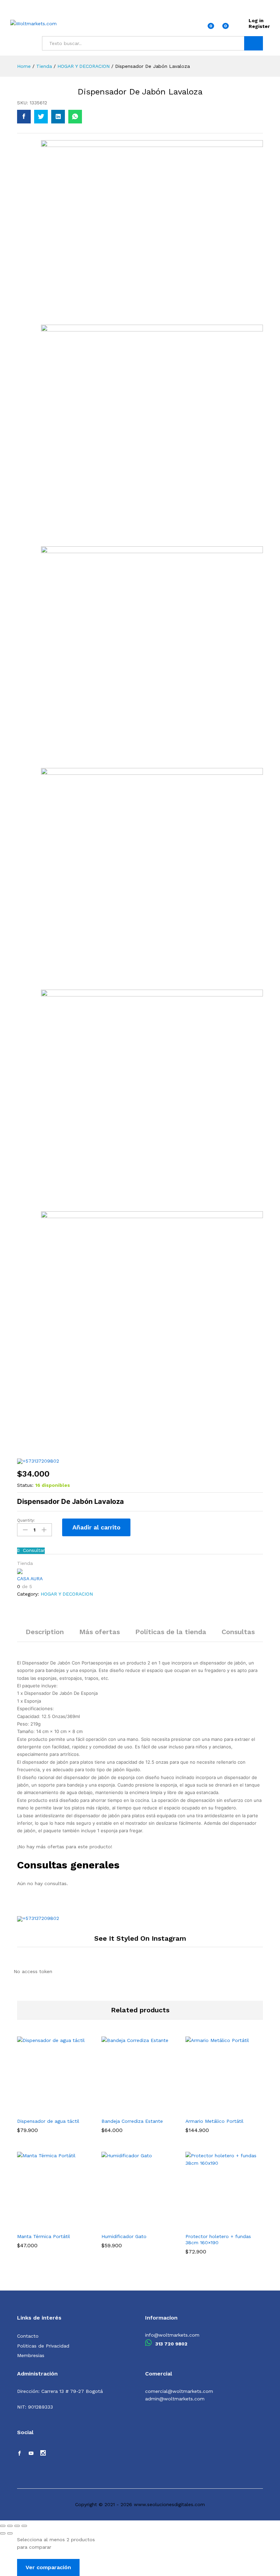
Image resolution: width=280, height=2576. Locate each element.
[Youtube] (31, 2454)
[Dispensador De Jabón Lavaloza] (24, 117)
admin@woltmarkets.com (175, 2399)
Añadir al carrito (96, 1527)
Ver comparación (48, 2567)
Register (259, 26)
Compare (150, 1527)
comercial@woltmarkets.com (179, 2391)
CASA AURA (30, 1579)
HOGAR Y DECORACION (67, 1594)
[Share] (10, 2526)
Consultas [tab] (238, 1632)
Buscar (254, 43)
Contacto (28, 2336)
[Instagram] (43, 2454)
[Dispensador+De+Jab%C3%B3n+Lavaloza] (41, 117)
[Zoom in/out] (24, 2526)
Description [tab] (45, 1632)
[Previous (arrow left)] (3, 2533)
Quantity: (26, 1520)
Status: (25, 1485)
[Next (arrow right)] (10, 2533)
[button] (45, 2110)
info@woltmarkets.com (172, 2335)
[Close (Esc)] (3, 2526)
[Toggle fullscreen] (17, 2526)
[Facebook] (19, 2454)
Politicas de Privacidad (43, 2346)
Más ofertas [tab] (100, 1632)
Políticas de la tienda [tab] (171, 1632)
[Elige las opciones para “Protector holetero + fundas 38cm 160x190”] (213, 2225)
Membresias (31, 2355)
